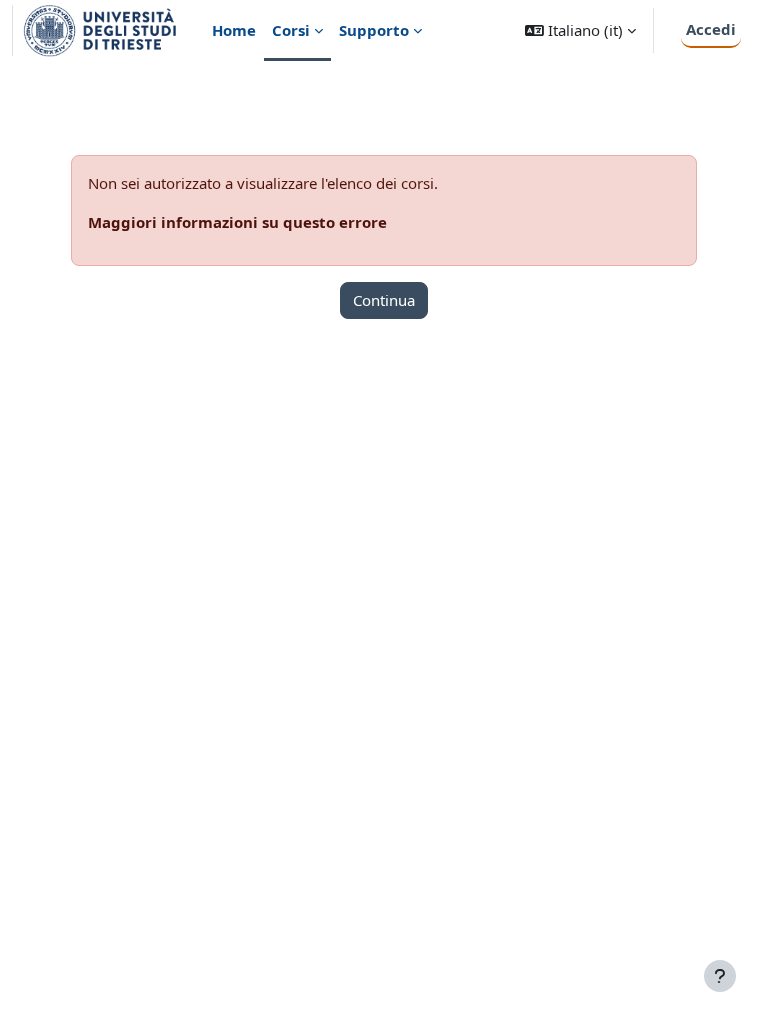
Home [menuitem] (234, 30)
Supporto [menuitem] (374, 30)
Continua (384, 300)
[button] (580, 30)
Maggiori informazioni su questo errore (237, 222)
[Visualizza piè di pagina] (720, 976)
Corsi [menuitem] (291, 30)
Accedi (711, 29)
